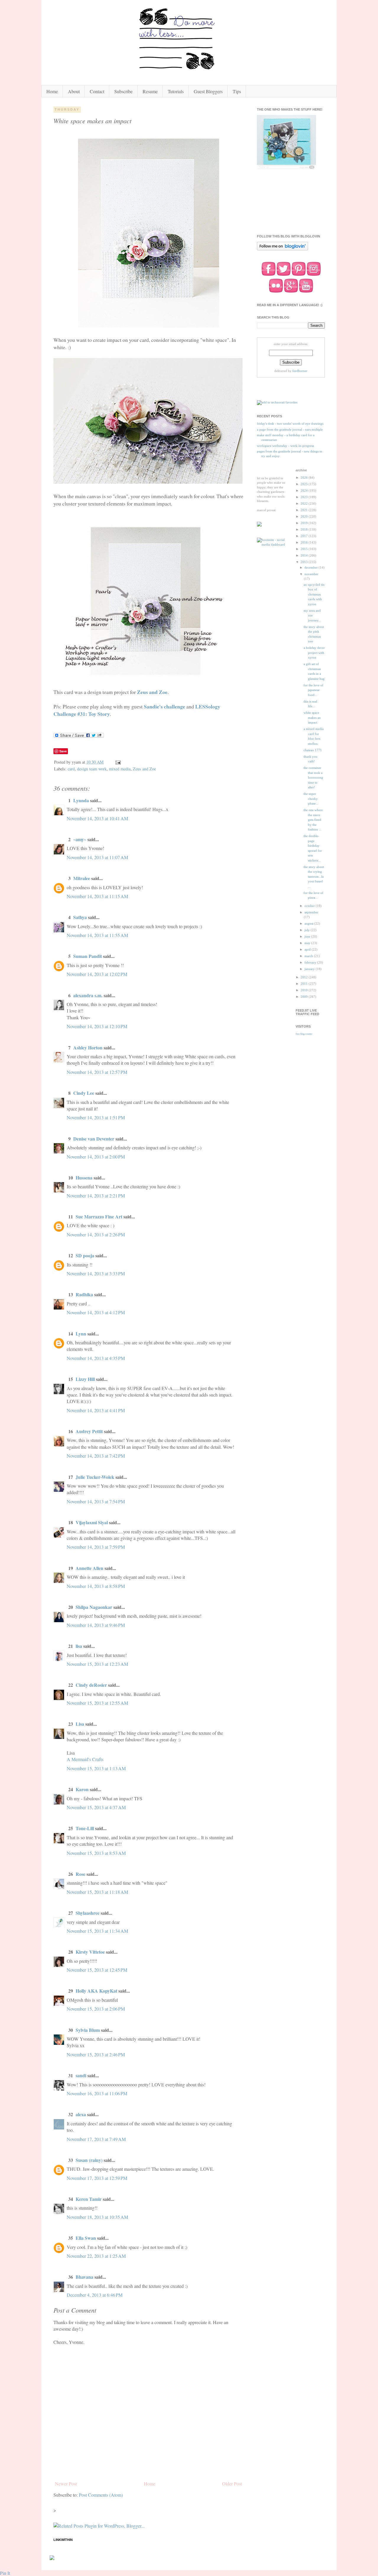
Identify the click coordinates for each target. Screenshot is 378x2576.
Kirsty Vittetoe (90, 1952)
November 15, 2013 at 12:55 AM (97, 1703)
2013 (305, 562)
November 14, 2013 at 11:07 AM (97, 857)
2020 (305, 516)
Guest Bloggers (208, 91)
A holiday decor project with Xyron (314, 653)
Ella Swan (86, 2238)
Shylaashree (88, 1913)
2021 (305, 510)
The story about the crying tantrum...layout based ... (314, 877)
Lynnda (81, 800)
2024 (305, 490)
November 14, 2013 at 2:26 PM (96, 1234)
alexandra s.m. (88, 995)
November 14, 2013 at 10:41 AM (97, 818)
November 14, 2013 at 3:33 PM (96, 1273)
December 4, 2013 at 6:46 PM (95, 2295)
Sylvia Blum (88, 2030)
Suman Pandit (88, 956)
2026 (305, 478)
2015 (305, 549)
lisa (79, 1646)
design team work (92, 769)
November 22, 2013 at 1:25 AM (96, 2256)
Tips (237, 91)
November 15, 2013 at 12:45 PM (97, 1970)
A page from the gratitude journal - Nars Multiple (290, 429)
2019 (305, 523)
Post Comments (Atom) (101, 2495)
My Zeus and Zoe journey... (312, 615)
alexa (81, 2114)
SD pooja (85, 1255)
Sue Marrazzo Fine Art (99, 1216)
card (71, 769)
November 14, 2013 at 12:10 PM (97, 1026)
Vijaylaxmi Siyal (92, 1522)
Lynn (81, 1334)
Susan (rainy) (89, 2160)
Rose (80, 1874)
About (74, 91)
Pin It (5, 2573)
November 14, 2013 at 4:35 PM (96, 1358)
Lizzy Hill (85, 1379)
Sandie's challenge (164, 706)
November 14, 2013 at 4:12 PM (96, 1312)
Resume (150, 91)
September (311, 912)
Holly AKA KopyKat (96, 1991)
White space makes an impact (312, 717)
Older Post (232, 2484)
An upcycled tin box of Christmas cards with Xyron (314, 594)
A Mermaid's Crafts (85, 1759)
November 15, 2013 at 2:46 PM (96, 2054)
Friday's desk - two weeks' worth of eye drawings (290, 424)
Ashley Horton (88, 1047)
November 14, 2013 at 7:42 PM (96, 1456)
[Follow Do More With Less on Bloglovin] (282, 250)
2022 (305, 503)
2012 (305, 977)
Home (52, 91)
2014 (305, 555)
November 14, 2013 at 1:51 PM (96, 1117)
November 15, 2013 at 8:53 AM (96, 1853)
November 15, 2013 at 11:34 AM (97, 1931)
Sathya (81, 917)
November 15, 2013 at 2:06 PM (96, 2009)
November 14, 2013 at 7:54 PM (96, 1501)
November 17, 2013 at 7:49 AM (96, 2139)
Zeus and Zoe (152, 692)
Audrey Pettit (89, 1431)
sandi (81, 2075)
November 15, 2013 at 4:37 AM (96, 1807)
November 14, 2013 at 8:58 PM (96, 1586)
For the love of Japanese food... (313, 690)
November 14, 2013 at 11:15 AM (97, 896)
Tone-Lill (85, 1828)
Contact (97, 91)
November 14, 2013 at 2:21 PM (96, 1196)
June (308, 936)
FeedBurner (300, 371)
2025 (305, 484)
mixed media (120, 769)
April (308, 949)
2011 (305, 984)
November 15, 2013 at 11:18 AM (97, 1892)
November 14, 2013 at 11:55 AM (97, 935)
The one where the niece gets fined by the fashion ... (313, 820)
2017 (305, 536)
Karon (82, 1789)
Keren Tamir (89, 2199)
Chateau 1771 (313, 750)
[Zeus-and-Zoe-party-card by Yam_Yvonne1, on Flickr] (149, 325)
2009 (305, 997)
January (310, 969)
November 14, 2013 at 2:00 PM (96, 1157)
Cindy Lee (84, 1093)
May (308, 943)
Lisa (80, 1724)
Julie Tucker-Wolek (95, 1477)
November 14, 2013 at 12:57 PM (97, 1072)
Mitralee (82, 878)
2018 (305, 529)
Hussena (84, 1178)
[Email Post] (118, 762)
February (311, 962)
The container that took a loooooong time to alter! (313, 777)
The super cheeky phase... (311, 799)
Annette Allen (89, 1568)
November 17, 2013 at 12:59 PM (97, 2178)
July (308, 930)
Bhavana (84, 2277)
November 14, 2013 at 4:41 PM (96, 1410)
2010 (305, 990)
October (310, 906)
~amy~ (80, 839)
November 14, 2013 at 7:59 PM (96, 1547)
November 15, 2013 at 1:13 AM (96, 1768)
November (311, 574)
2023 (305, 497)
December (312, 567)
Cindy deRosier (91, 1685)
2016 (305, 542)
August (309, 923)
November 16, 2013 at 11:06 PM (97, 2093)
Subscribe (123, 91)
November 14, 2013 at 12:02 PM (97, 974)
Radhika (84, 1294)
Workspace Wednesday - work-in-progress (285, 446)
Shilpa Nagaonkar (94, 1607)
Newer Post (66, 2484)
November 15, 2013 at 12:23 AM (97, 1664)
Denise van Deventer (94, 1139)
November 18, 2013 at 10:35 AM (97, 2217)
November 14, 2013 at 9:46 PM (96, 1625)
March (309, 956)
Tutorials (176, 91)
